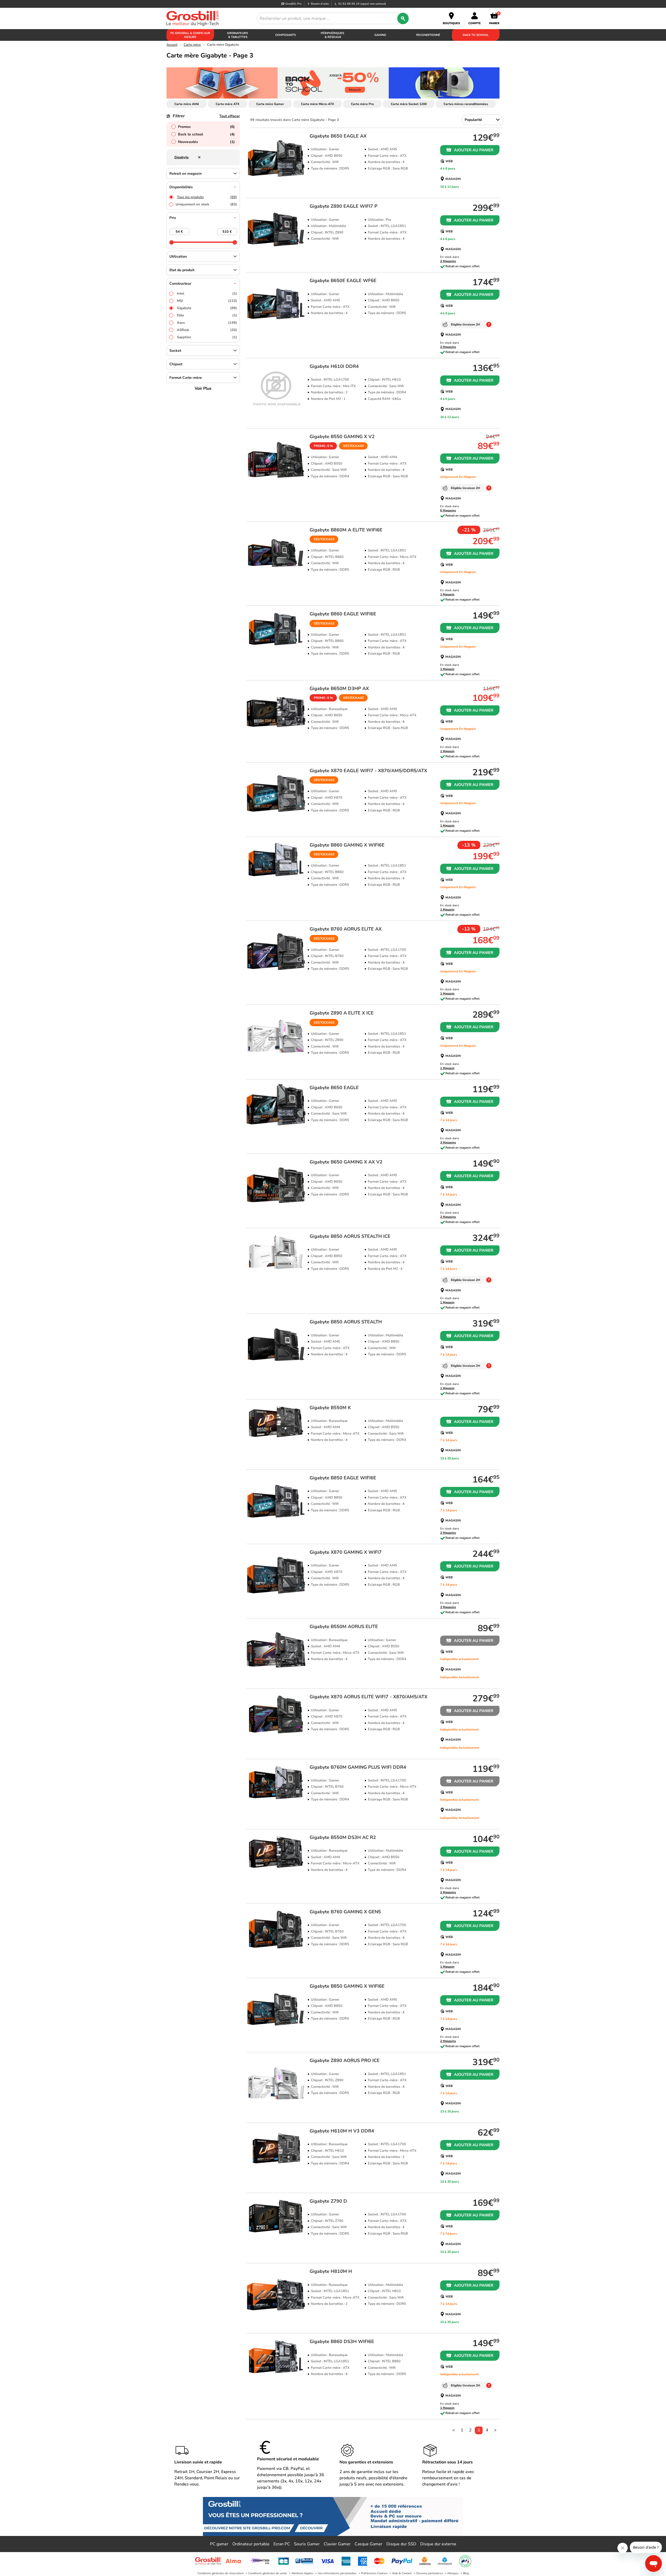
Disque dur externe (438, 2544)
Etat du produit (182, 270)
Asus (207, 323)
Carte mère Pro (362, 104)
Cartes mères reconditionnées (466, 104)
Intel (207, 294)
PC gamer (219, 2544)
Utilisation (178, 256)
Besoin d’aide (320, 4)
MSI (207, 301)
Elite (207, 315)
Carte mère (192, 45)
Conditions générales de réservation (220, 2573)
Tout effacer (230, 116)
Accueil (172, 45)
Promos (206, 127)
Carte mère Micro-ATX (318, 104)
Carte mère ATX (228, 104)
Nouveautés (206, 142)
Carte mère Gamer (270, 104)
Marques (453, 2573)
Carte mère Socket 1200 (409, 104)
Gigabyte (207, 308)
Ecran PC (282, 2544)
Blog (466, 2573)
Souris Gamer (307, 2544)
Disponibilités (181, 187)
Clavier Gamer (337, 2544)
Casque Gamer (369, 2544)
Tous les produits (207, 197)
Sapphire (207, 337)
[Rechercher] (403, 18)
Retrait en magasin (185, 174)
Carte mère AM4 (187, 104)
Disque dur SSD (401, 2544)
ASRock (207, 330)
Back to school (206, 134)
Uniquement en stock (206, 204)
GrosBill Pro (293, 4)
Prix (173, 218)
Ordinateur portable (251, 2544)
